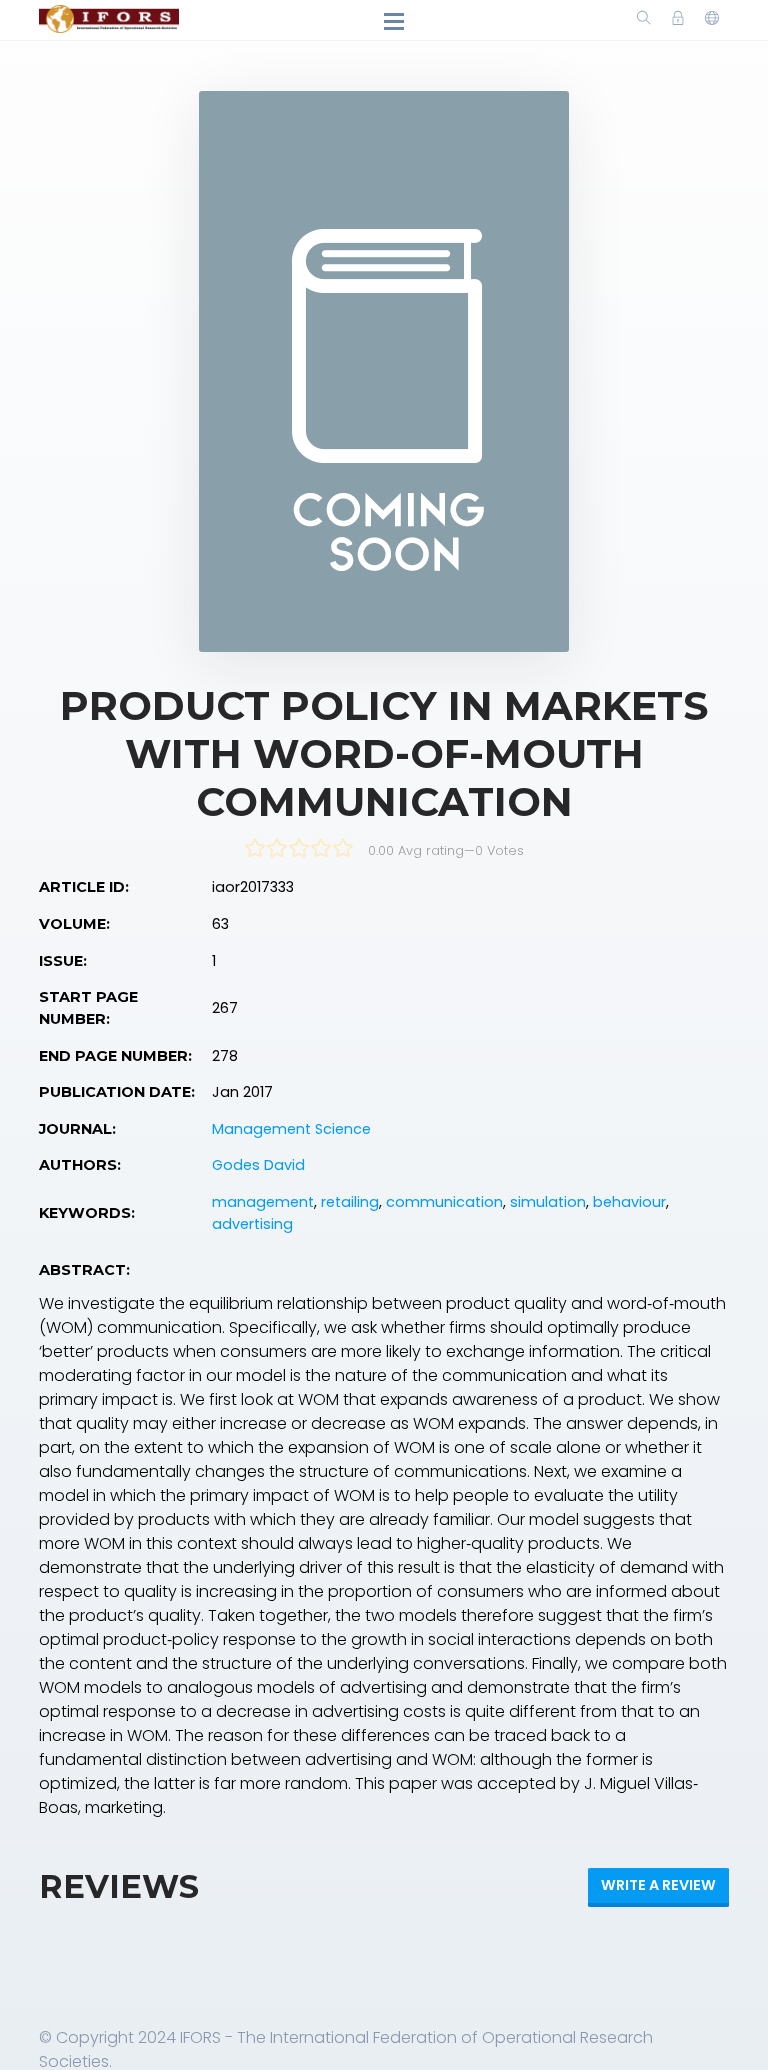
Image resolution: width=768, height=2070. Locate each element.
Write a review (658, 1885)
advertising (252, 1224)
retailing (350, 1202)
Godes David (258, 1165)
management (263, 1202)
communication (444, 1202)
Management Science (291, 1129)
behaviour (629, 1202)
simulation (548, 1202)
